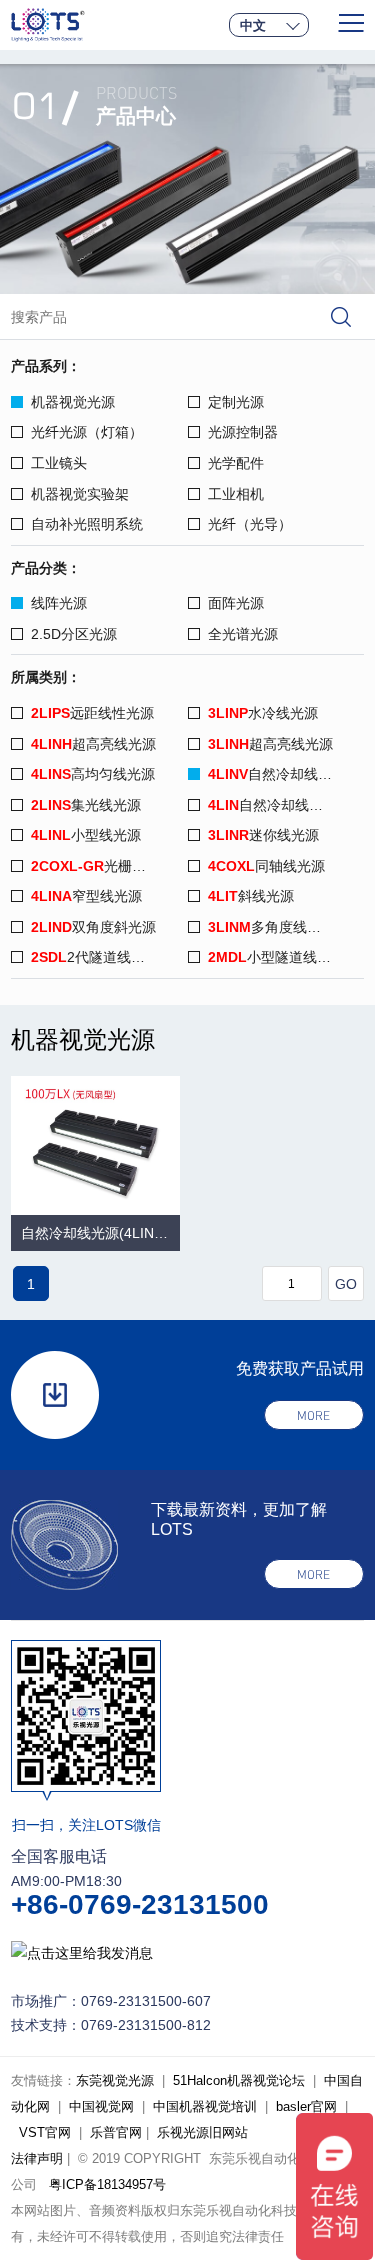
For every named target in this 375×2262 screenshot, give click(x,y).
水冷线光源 (263, 713)
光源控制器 (243, 432)
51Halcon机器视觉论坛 (239, 2080)
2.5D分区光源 (74, 634)
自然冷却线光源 (277, 774)
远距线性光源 (92, 713)
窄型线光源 (86, 896)
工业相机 (236, 494)
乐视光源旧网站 (202, 2132)
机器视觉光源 (73, 402)
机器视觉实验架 (80, 494)
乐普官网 (116, 2132)
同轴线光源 (266, 866)
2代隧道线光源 (95, 957)
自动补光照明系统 (87, 524)
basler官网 (306, 2106)
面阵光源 (236, 603)
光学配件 (236, 463)
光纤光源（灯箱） (87, 432)
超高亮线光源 (93, 744)
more (313, 1415)
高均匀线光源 (93, 774)
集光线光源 (86, 805)
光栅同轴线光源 (109, 866)
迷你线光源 (263, 835)
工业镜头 (59, 463)
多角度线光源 (271, 927)
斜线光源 (251, 896)
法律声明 (37, 2158)
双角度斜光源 (93, 927)
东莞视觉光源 (115, 2080)
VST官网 (45, 2132)
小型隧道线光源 (276, 957)
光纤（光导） (250, 524)
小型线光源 (86, 835)
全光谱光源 (243, 634)
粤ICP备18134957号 (107, 2184)
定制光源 (236, 402)
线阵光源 (59, 603)
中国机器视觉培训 (205, 2106)
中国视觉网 (101, 2106)
